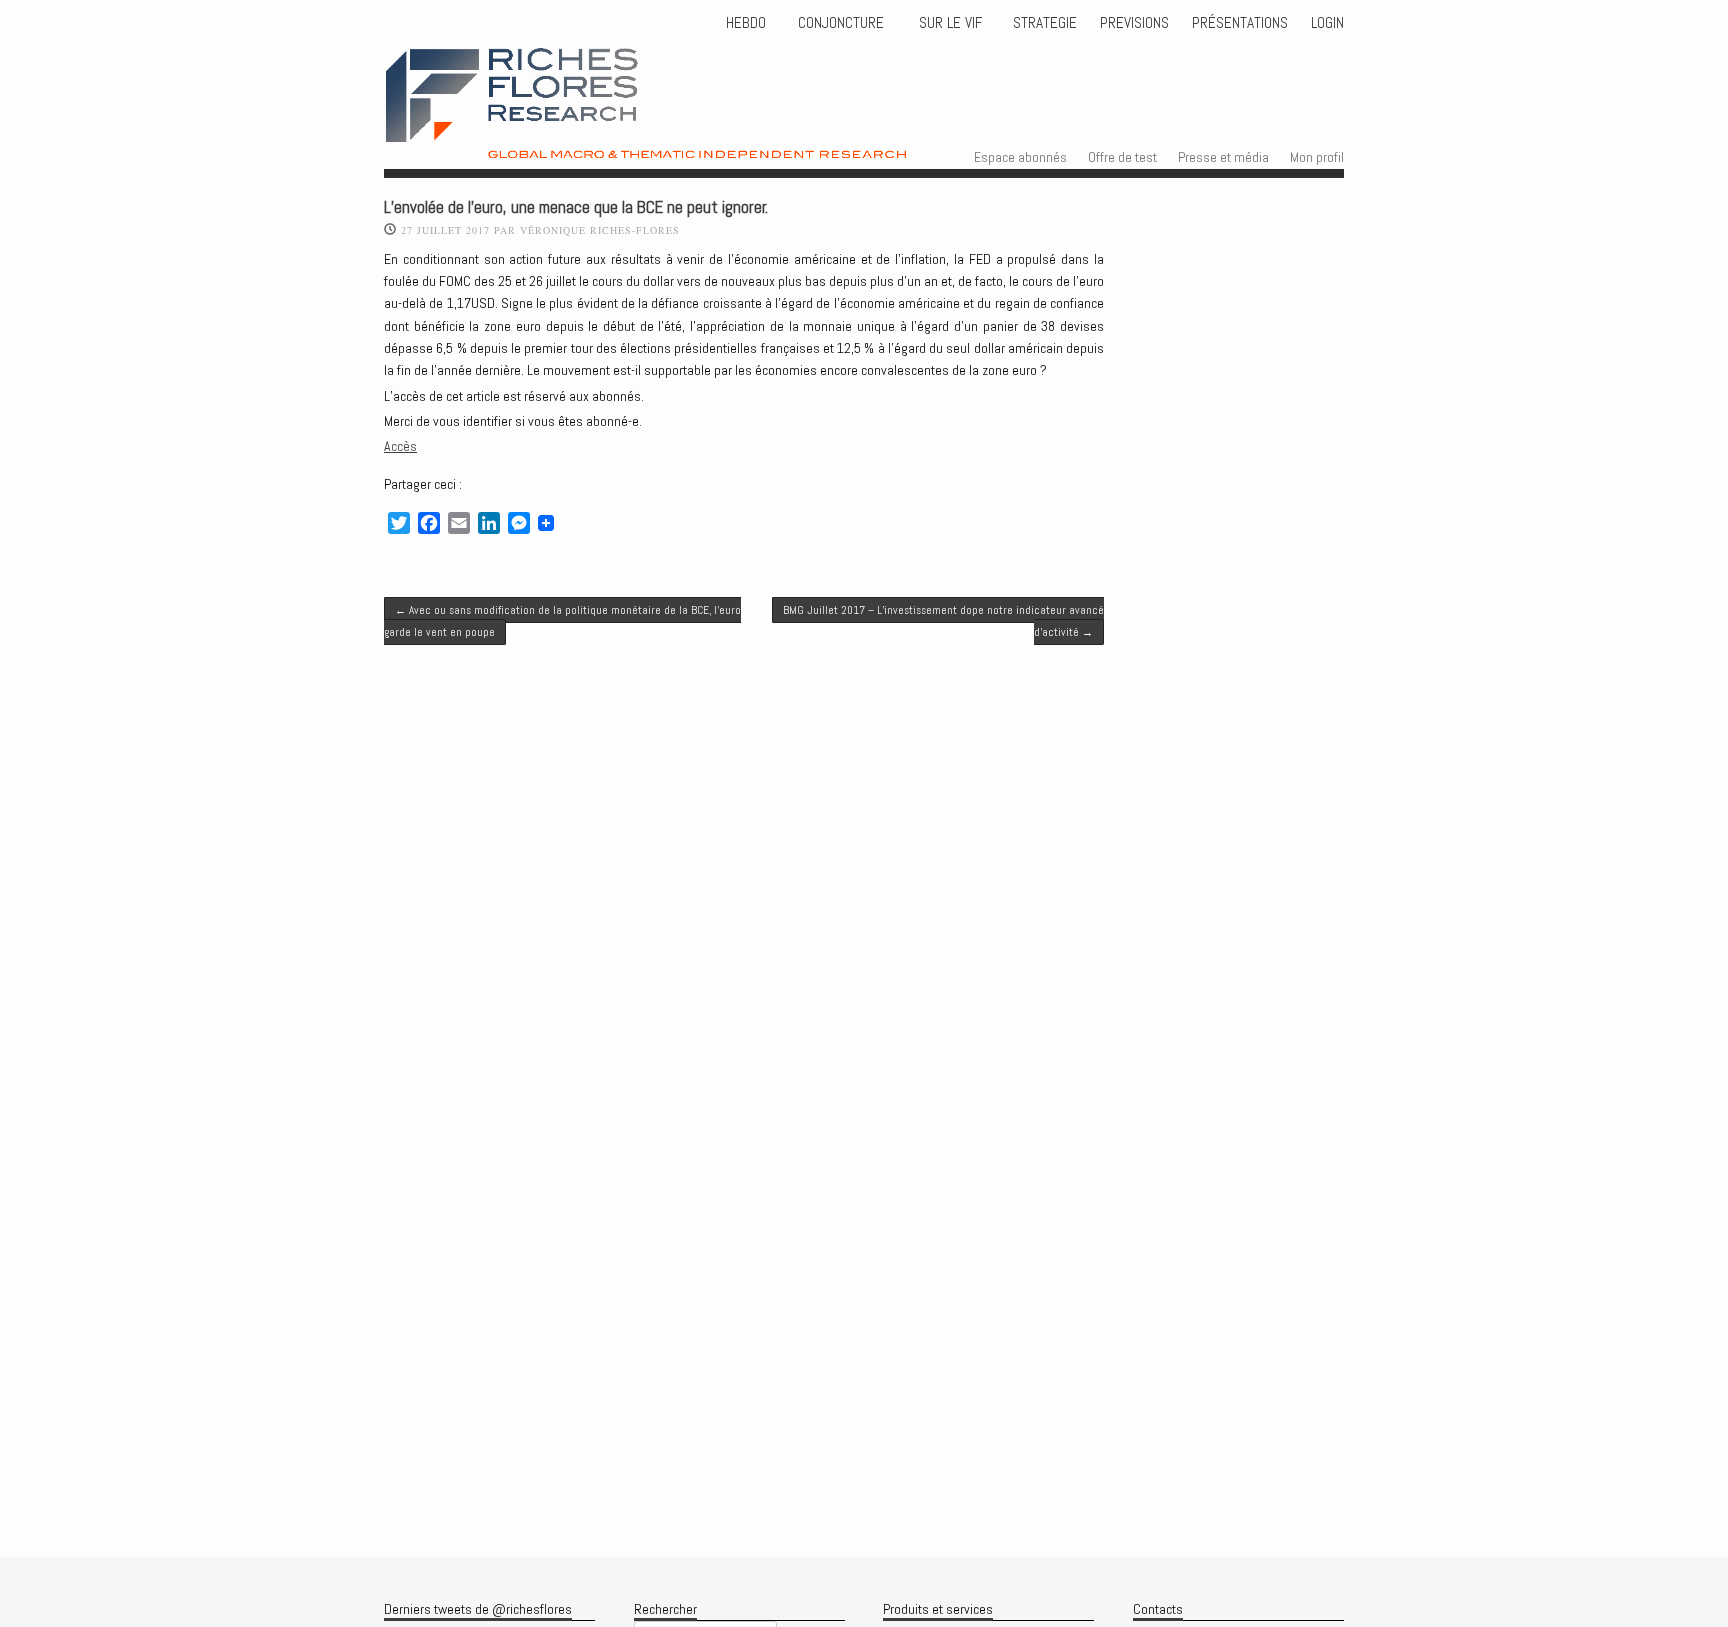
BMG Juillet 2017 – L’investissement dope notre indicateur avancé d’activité (943, 621)
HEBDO (746, 23)
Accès (400, 446)
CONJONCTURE (843, 23)
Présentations (1240, 23)
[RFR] (695, 141)
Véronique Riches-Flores (600, 230)
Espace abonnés (1020, 157)
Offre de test (1122, 157)
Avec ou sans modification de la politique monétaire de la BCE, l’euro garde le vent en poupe (562, 621)
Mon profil (1317, 157)
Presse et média (1223, 157)
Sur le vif (948, 23)
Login (1327, 23)
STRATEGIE (1043, 23)
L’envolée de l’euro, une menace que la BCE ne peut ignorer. (576, 207)
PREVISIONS (1134, 23)
